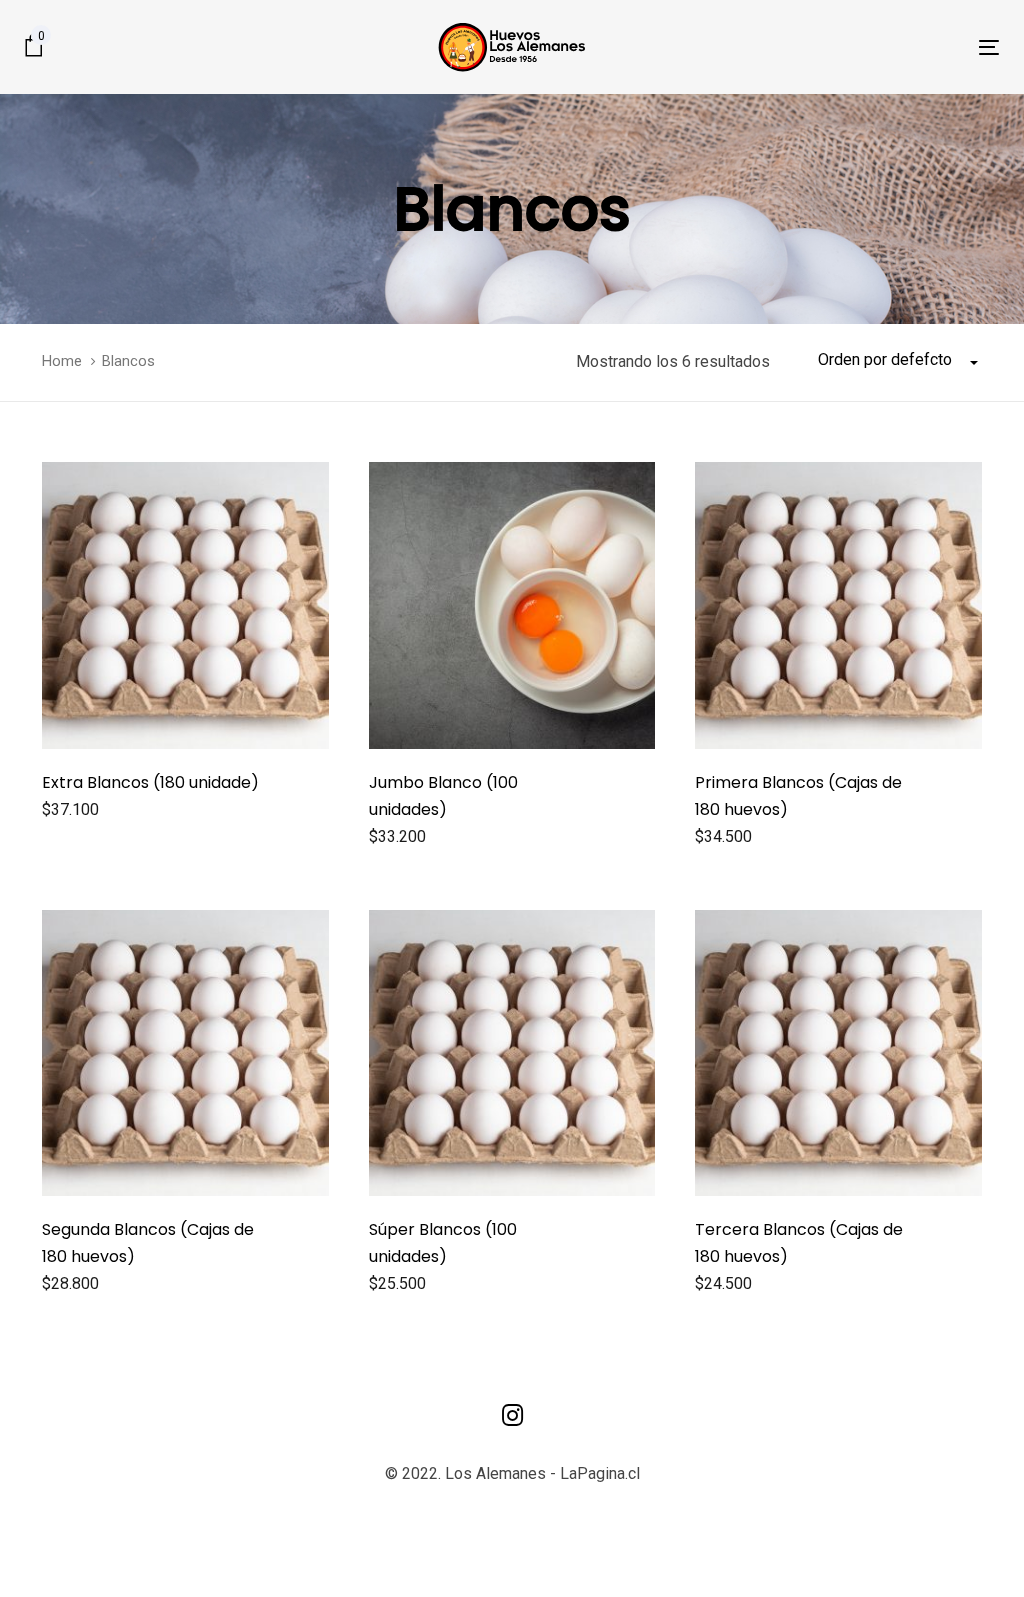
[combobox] (900, 360)
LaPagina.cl (600, 1473)
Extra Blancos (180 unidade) (150, 782)
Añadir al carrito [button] (96, 813)
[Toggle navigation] (836, 47)
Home (62, 361)
